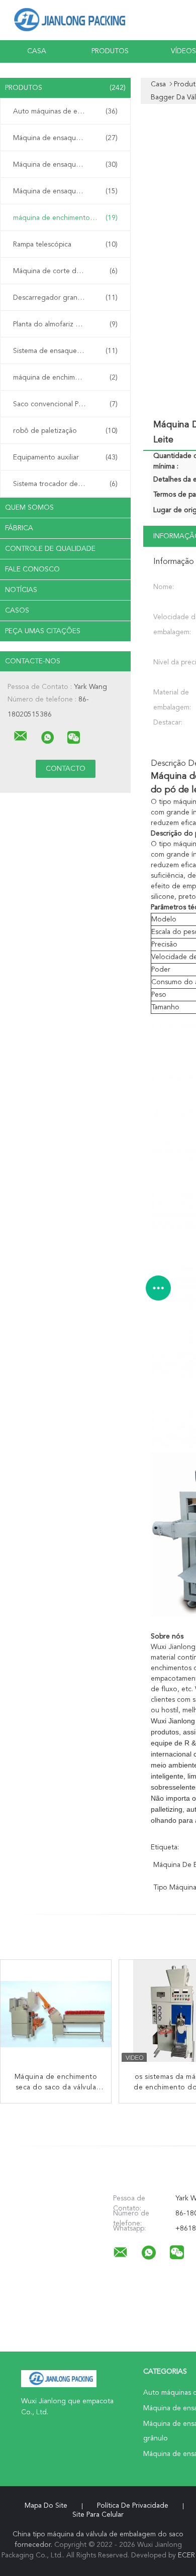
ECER (186, 2555)
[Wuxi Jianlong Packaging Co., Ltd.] (21, 736)
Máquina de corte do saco (65, 271)
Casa (37, 51)
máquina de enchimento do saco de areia (68, 378)
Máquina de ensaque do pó (65, 191)
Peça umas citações (43, 631)
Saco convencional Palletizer (65, 404)
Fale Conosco (32, 569)
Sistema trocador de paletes (65, 484)
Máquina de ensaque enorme (65, 138)
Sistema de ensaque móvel (65, 351)
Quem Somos (29, 508)
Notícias (21, 590)
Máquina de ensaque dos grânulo (67, 165)
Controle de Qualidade (50, 549)
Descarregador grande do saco (65, 298)
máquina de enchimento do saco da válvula (68, 218)
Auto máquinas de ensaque (65, 111)
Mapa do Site (46, 2506)
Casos (17, 611)
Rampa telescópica (65, 245)
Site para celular (98, 2515)
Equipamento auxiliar (65, 457)
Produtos (110, 51)
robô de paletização (65, 431)
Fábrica (19, 528)
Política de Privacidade (133, 2506)
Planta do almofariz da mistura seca (68, 324)
